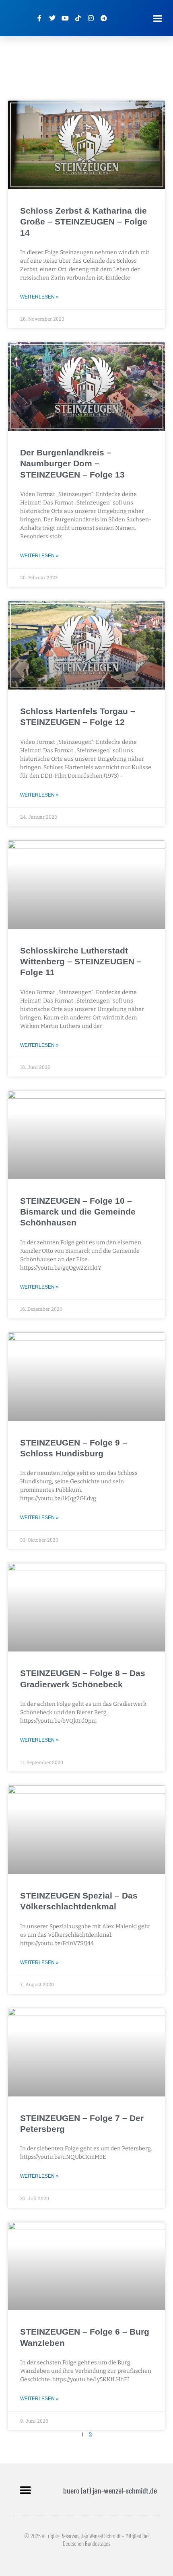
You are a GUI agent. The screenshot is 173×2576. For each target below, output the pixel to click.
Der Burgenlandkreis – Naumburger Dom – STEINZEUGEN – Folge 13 (72, 463)
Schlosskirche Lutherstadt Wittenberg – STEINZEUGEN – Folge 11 (81, 962)
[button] (158, 18)
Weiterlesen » (39, 297)
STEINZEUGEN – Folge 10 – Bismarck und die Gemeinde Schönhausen (78, 1212)
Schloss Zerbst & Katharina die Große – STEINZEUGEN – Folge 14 (84, 222)
